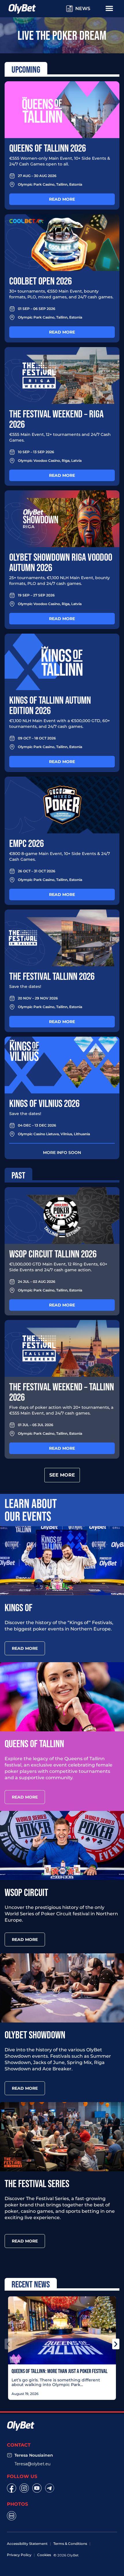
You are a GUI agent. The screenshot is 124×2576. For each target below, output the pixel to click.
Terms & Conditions (70, 2544)
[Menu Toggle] (109, 8)
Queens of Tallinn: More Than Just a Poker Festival (60, 2371)
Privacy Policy (19, 2555)
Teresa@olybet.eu (32, 2464)
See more (62, 1475)
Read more (62, 199)
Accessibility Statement (27, 2544)
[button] (8, 2344)
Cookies (44, 2555)
